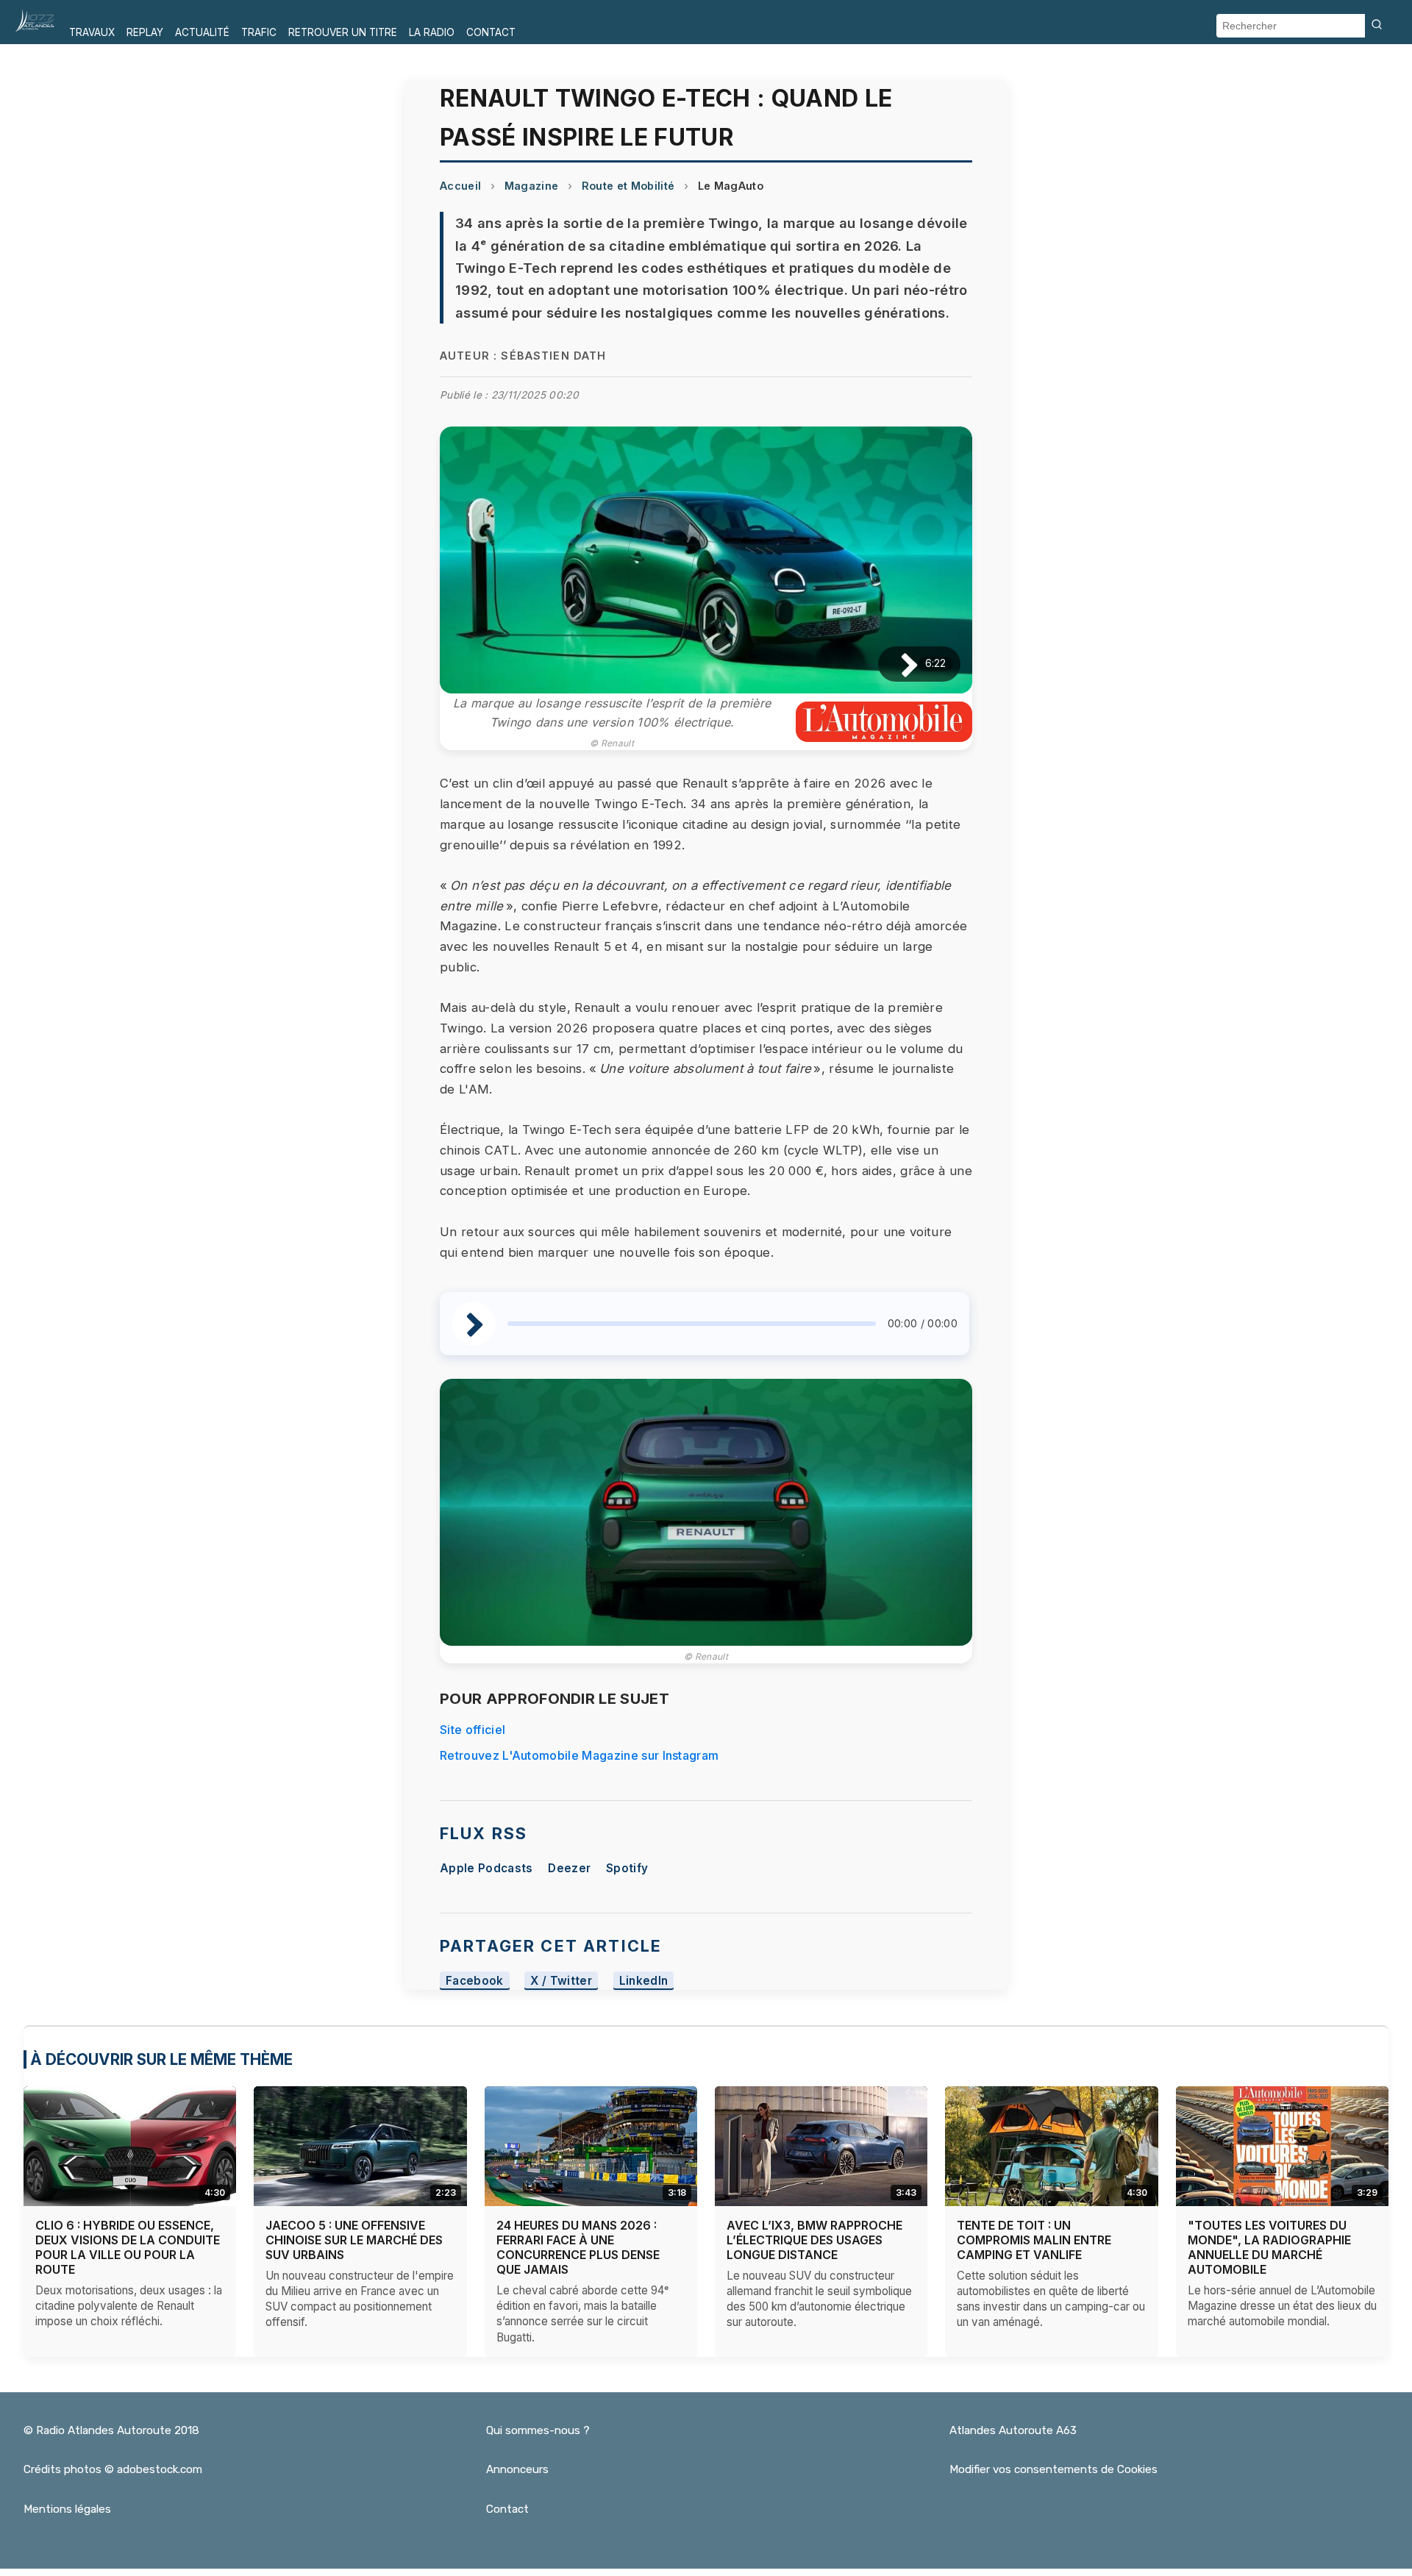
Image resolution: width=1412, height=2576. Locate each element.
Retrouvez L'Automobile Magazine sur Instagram (579, 1755)
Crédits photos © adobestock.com (113, 2469)
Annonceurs (517, 2469)
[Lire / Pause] (898, 664)
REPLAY (145, 32)
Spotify (627, 1868)
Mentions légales (67, 2509)
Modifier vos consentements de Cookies (1053, 2469)
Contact (507, 2509)
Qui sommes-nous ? (538, 2430)
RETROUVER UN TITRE (343, 32)
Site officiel (473, 1730)
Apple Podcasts (486, 1868)
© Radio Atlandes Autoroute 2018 (111, 2430)
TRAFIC (259, 32)
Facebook (475, 1981)
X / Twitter (561, 1981)
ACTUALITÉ (202, 32)
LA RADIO (432, 32)
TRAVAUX (92, 32)
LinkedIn (644, 1981)
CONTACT (491, 32)
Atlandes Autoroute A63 (1013, 2430)
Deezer (569, 1868)
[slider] (692, 1324)
